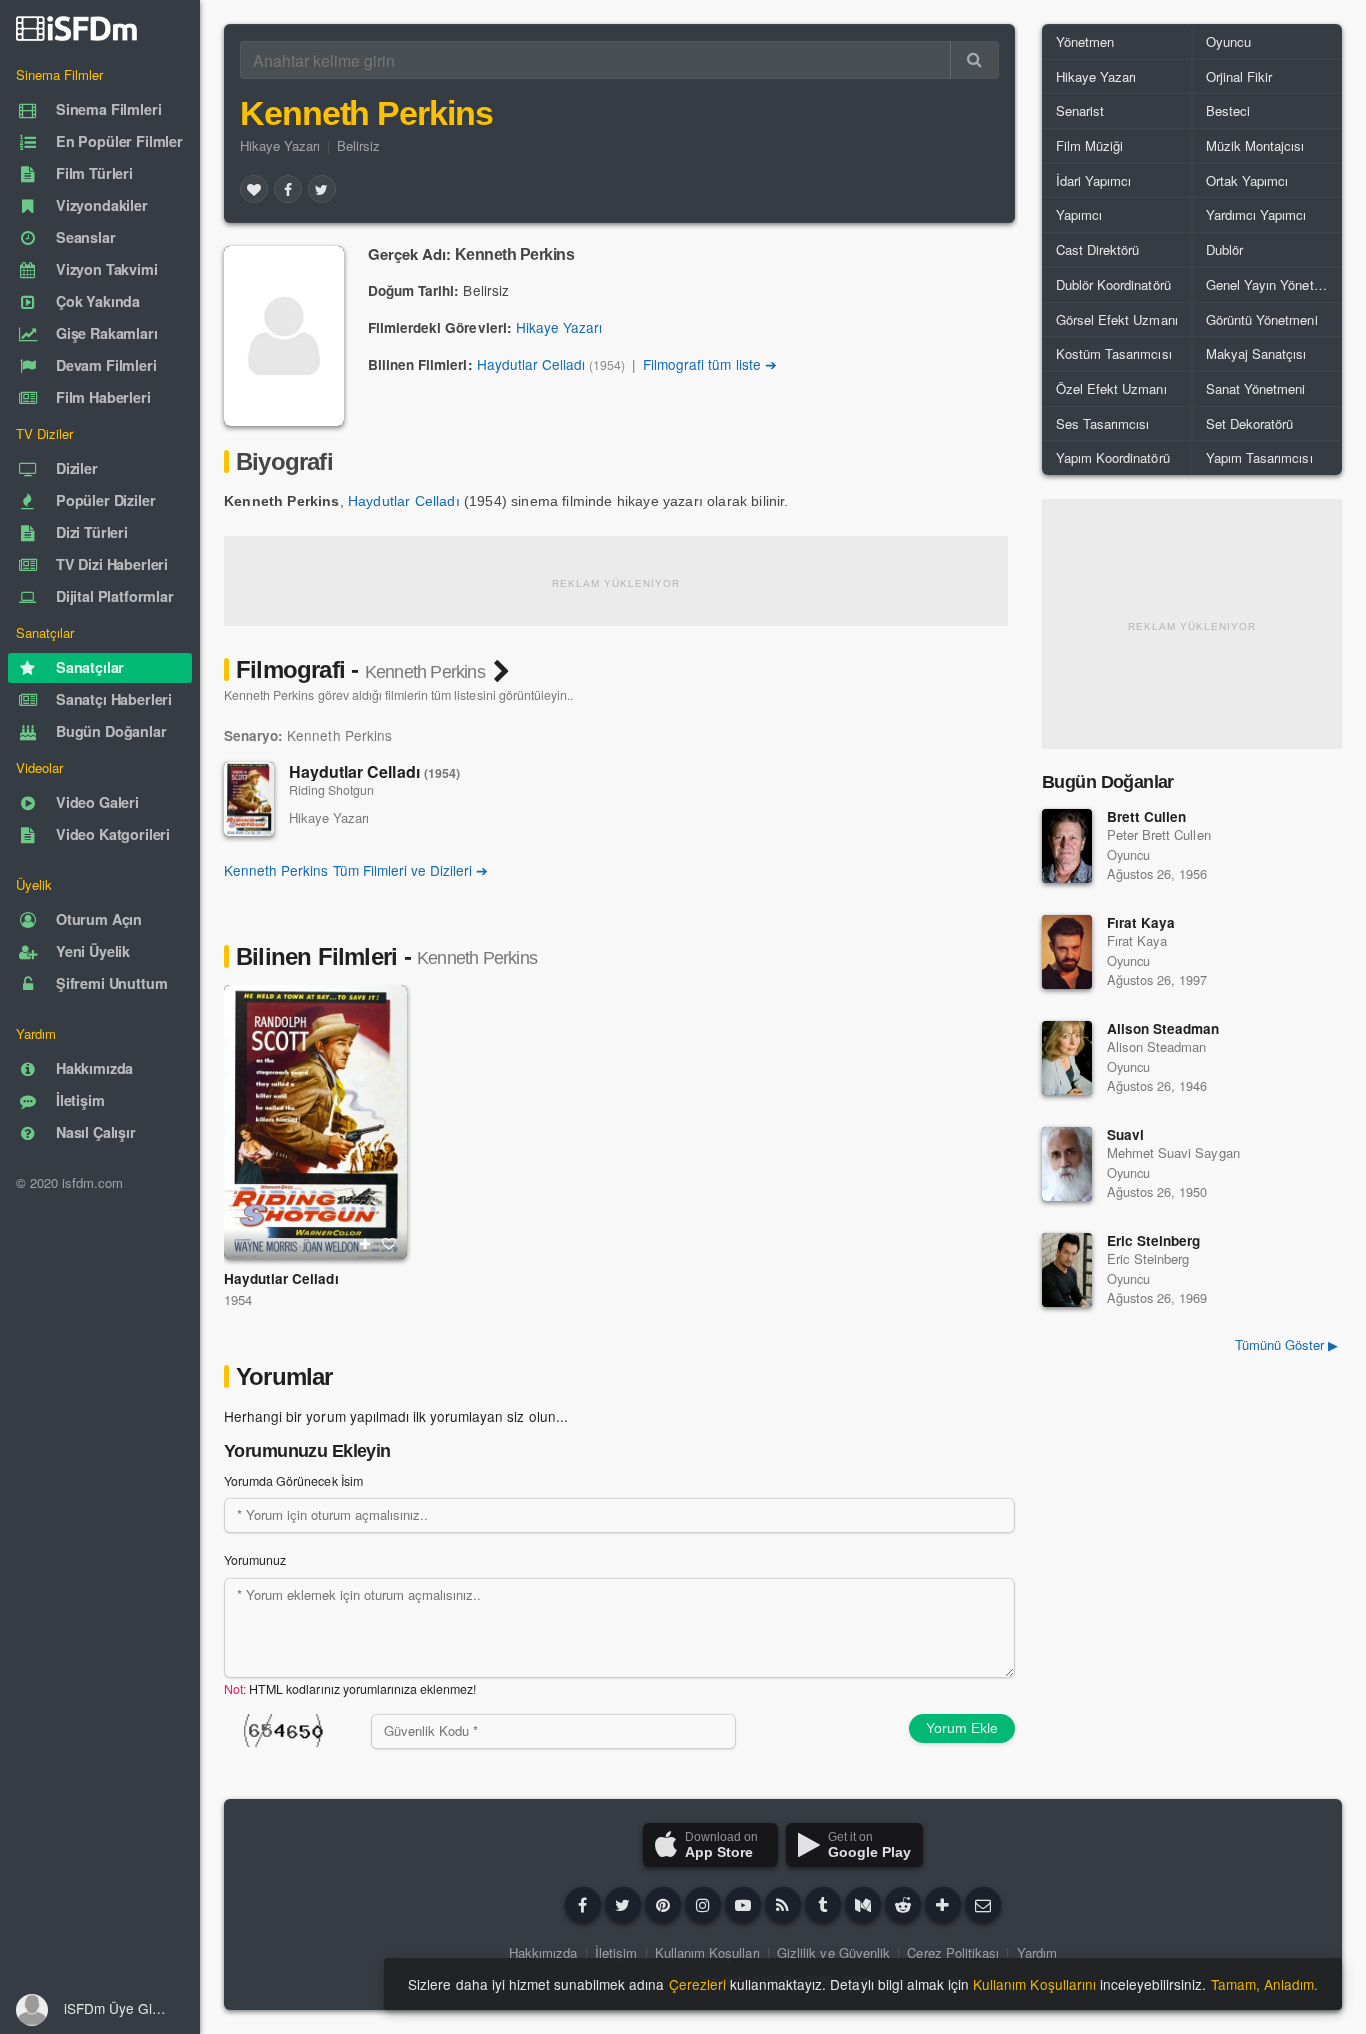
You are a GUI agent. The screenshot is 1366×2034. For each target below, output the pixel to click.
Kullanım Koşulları (707, 1952)
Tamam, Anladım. (1264, 1984)
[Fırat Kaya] (1067, 952)
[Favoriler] (254, 189)
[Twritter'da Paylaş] (322, 189)
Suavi (1125, 1134)
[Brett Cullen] (1067, 846)
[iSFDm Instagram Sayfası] (703, 1905)
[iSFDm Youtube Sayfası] (743, 1905)
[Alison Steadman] (1067, 1058)
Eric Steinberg (1153, 1240)
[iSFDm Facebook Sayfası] (583, 1905)
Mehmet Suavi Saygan (1173, 1152)
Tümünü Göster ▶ (1286, 1344)
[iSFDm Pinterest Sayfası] (663, 1905)
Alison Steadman (1163, 1028)
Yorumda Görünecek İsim (293, 1481)
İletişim (616, 1952)
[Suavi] (1067, 1164)
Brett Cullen (1146, 816)
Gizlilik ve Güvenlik (833, 1952)
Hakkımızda (543, 1952)
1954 (238, 1299)
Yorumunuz (255, 1560)
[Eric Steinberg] (1067, 1270)
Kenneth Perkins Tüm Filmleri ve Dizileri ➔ (356, 870)
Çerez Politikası (953, 1952)
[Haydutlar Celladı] (249, 799)
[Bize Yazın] (983, 1905)
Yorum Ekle (962, 1728)
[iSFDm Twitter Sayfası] (623, 1905)
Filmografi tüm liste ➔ (710, 364)
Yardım (1037, 1952)
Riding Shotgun (331, 790)
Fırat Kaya (1141, 922)
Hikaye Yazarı (280, 145)
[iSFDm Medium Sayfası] (863, 1905)
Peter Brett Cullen (1159, 834)
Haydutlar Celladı (531, 364)
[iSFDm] (76, 28)
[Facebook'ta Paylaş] (288, 189)
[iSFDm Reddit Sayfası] (903, 1905)
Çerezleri (697, 1984)
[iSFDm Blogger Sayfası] (783, 1905)
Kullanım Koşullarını (1034, 1984)
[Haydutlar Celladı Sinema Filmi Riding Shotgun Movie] (315, 1122)
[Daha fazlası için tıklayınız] (943, 1905)
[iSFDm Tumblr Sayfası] (823, 1905)
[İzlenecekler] (365, 1244)
